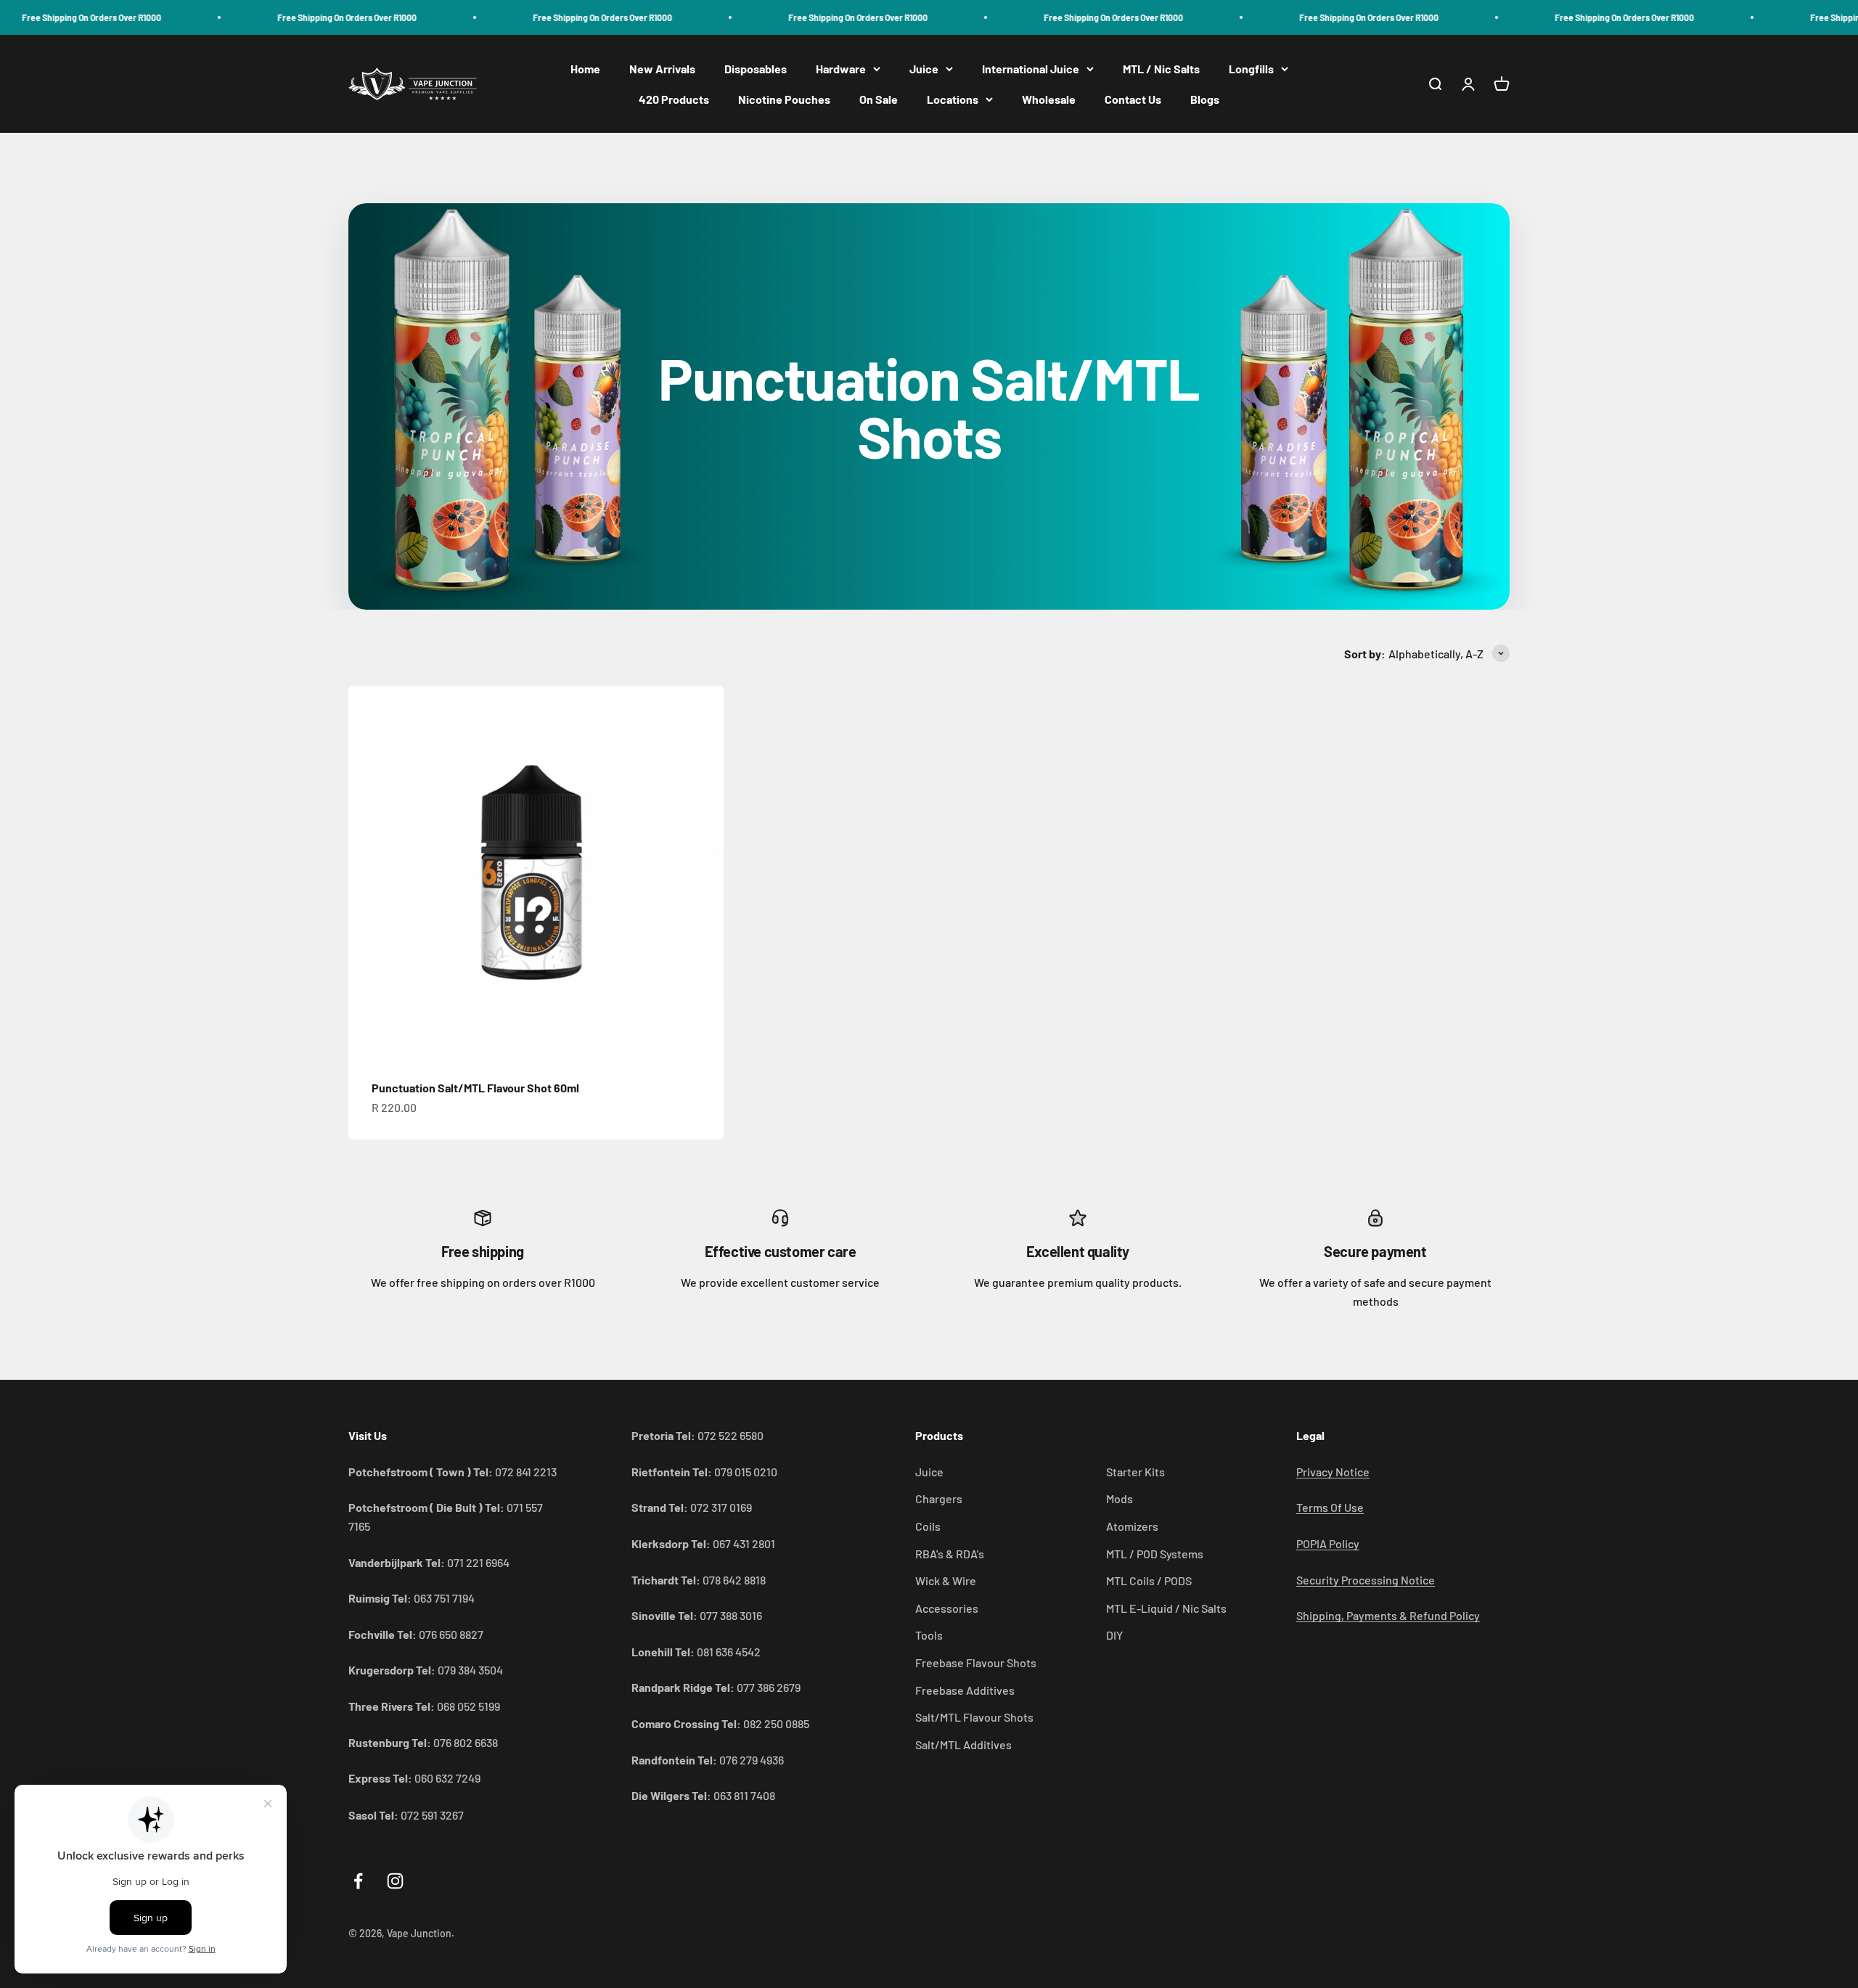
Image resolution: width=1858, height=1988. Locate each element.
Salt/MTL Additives (963, 1744)
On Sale (879, 99)
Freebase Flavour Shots (976, 1662)
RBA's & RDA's (950, 1554)
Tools (929, 1635)
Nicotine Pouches (784, 99)
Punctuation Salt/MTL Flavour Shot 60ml (475, 1088)
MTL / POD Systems (1155, 1554)
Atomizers (1132, 1526)
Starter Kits (1135, 1472)
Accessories (947, 1608)
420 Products (674, 99)
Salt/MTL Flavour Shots (974, 1717)
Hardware (841, 69)
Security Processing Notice (1366, 1580)
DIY (1114, 1635)
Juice (924, 69)
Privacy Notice (1333, 1472)
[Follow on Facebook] (358, 1881)
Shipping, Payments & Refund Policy (1388, 1615)
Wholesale (1049, 99)
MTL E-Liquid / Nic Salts (1166, 1608)
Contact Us (1133, 99)
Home (585, 69)
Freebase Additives (965, 1690)
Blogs (1205, 99)
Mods (1120, 1498)
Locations (953, 99)
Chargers (939, 1498)
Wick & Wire (946, 1580)
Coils (928, 1526)
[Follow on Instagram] (395, 1881)
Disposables (756, 69)
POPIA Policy (1328, 1543)
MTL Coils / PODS (1149, 1580)
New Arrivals (662, 69)
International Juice (1031, 69)
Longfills (1251, 69)
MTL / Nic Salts (1161, 69)
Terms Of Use (1330, 1507)
